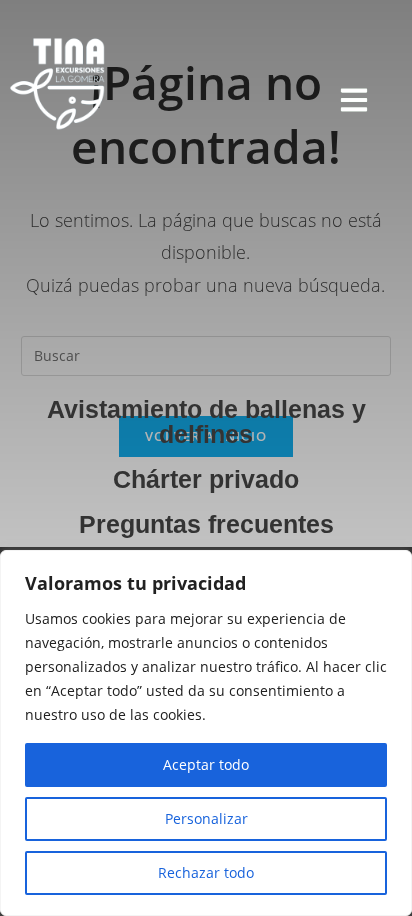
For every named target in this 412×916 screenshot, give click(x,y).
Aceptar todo (206, 764)
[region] (206, 733)
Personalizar (206, 818)
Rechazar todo (206, 872)
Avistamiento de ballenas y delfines (206, 421)
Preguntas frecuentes (206, 524)
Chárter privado (206, 479)
